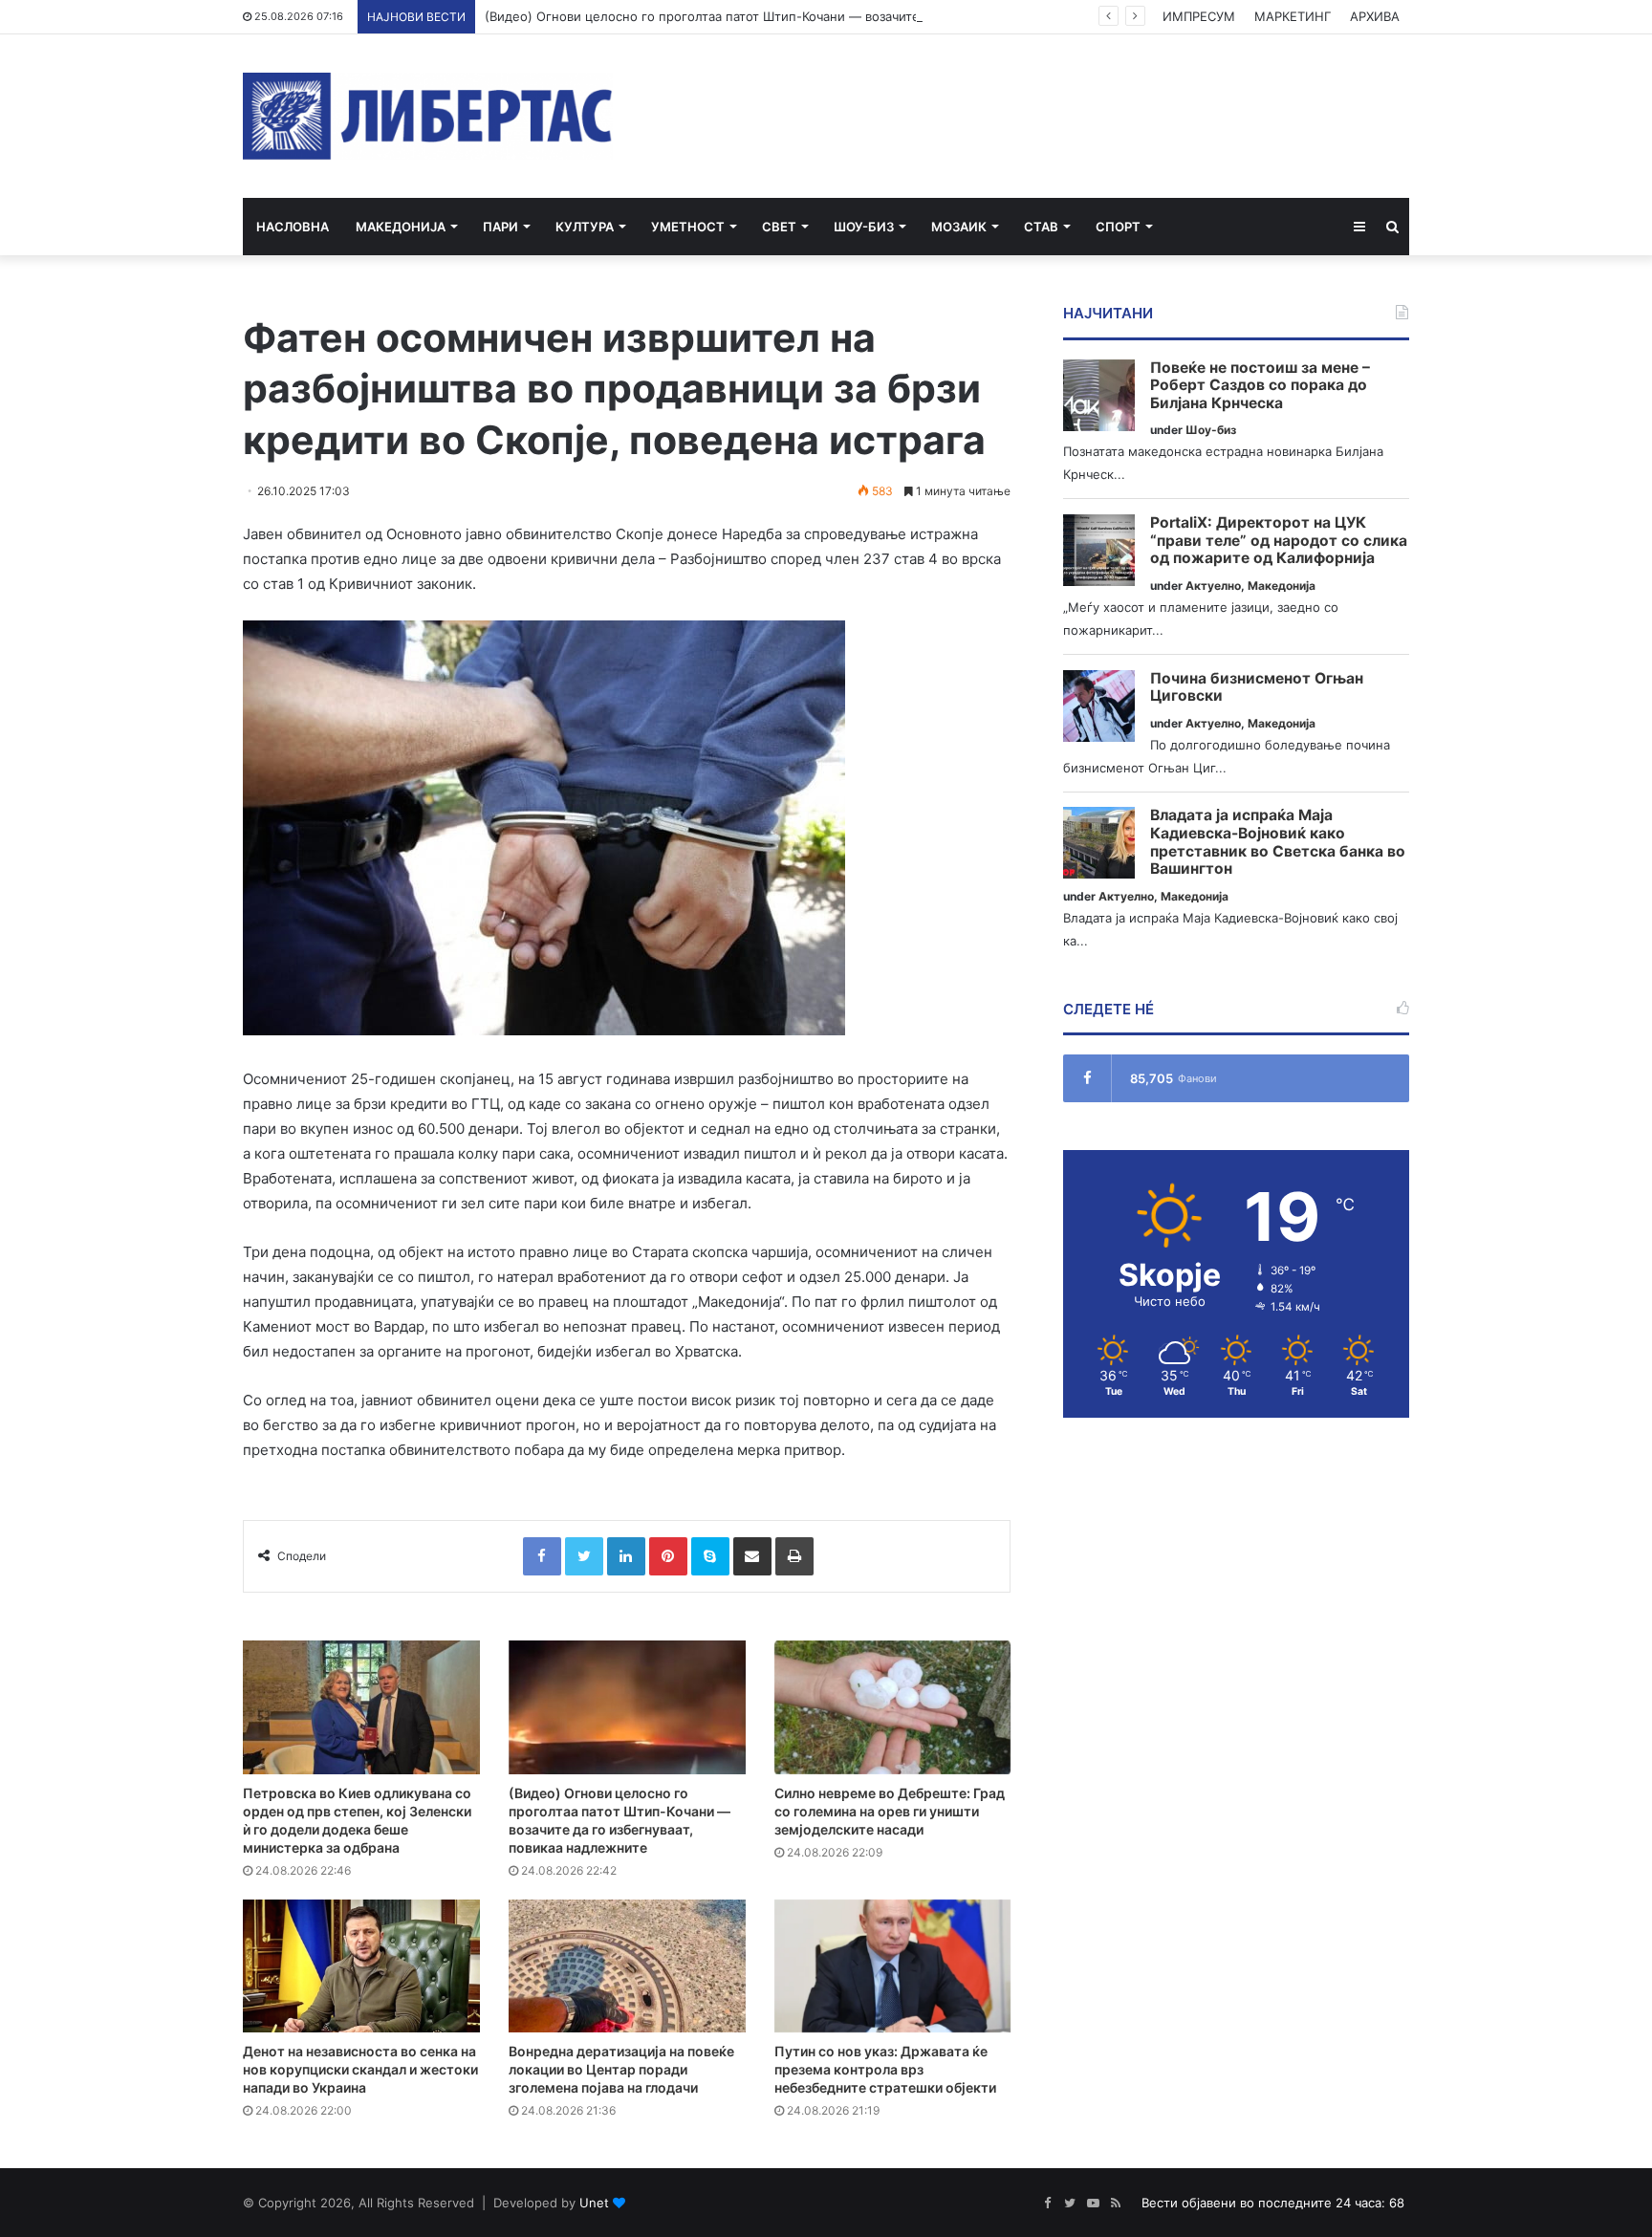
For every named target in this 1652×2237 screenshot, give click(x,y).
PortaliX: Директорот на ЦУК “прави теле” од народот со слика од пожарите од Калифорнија (1279, 541)
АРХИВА (1375, 16)
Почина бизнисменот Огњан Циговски (1257, 688)
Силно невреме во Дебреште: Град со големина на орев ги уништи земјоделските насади (890, 1811)
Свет (779, 227)
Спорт (1118, 227)
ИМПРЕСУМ (1199, 16)
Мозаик (959, 227)
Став (1041, 227)
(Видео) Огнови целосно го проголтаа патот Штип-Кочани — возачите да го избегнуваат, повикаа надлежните (827, 16)
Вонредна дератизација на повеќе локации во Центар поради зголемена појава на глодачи (621, 2069)
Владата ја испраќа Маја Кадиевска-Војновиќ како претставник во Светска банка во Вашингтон (1278, 842)
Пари (500, 227)
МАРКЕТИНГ (1293, 16)
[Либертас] (428, 116)
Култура (585, 227)
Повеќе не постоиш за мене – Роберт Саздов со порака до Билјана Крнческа (1260, 386)
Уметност (688, 227)
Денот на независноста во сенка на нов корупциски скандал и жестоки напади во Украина (360, 2069)
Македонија (401, 227)
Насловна (293, 227)
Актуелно (1213, 586)
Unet (594, 2203)
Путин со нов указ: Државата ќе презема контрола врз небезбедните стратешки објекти (885, 2069)
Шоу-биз (864, 227)
